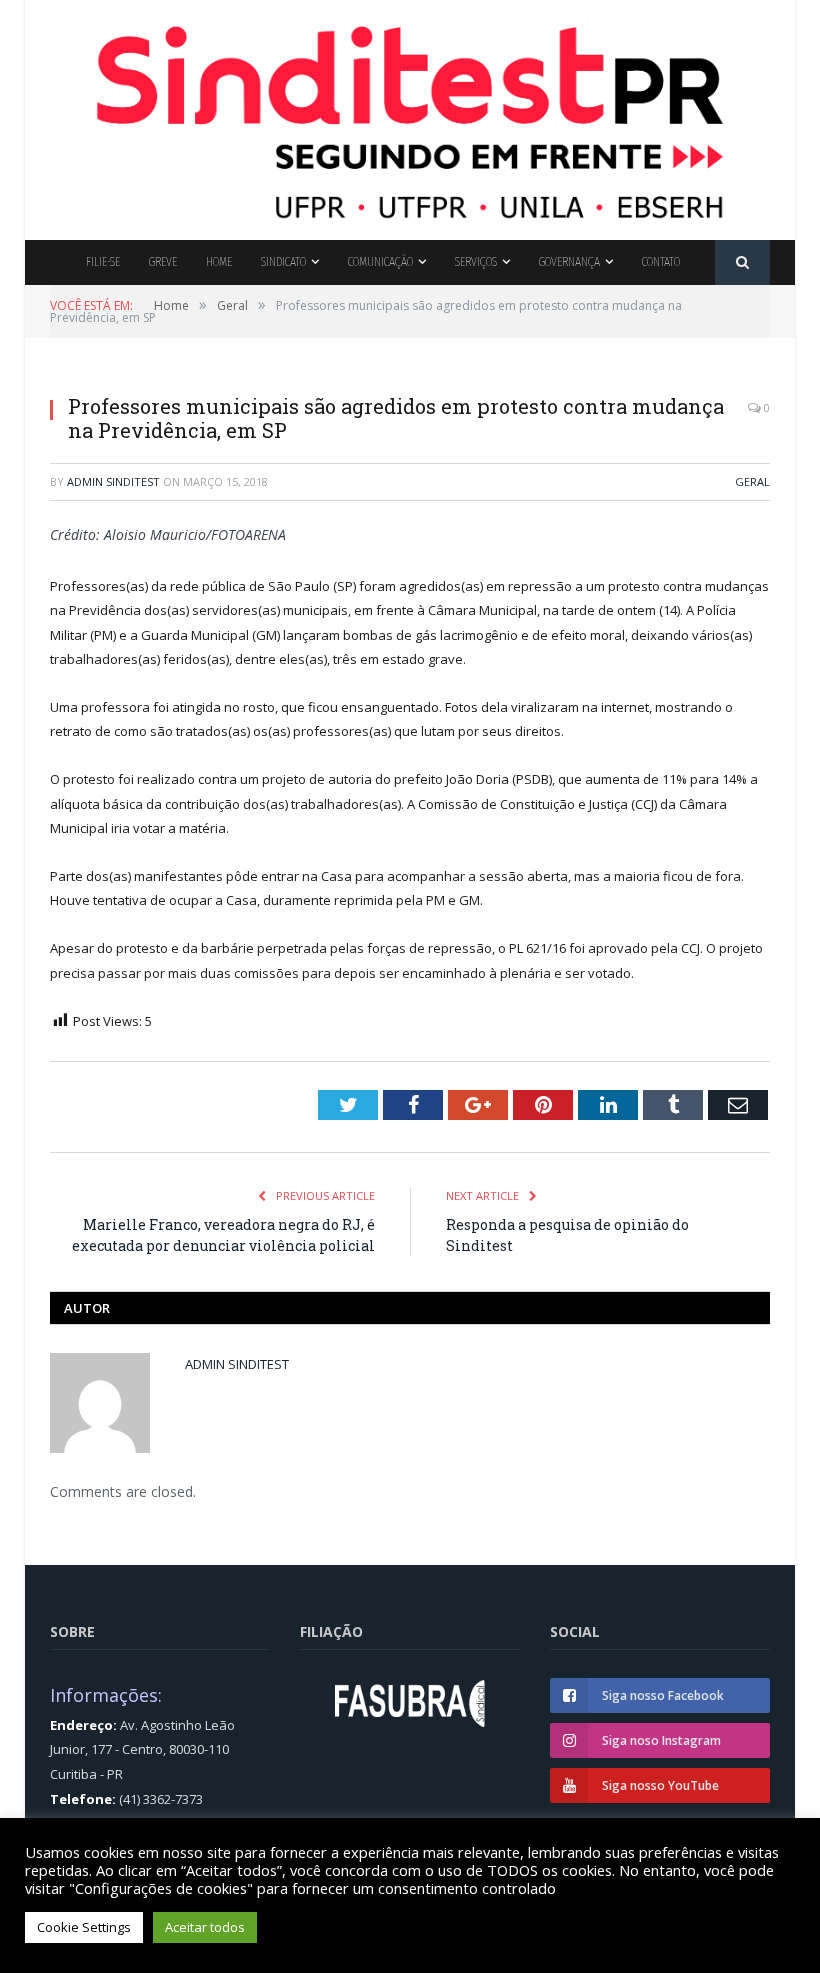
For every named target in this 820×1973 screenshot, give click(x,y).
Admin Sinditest (113, 481)
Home (219, 261)
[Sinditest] (410, 115)
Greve (163, 261)
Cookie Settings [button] (84, 1927)
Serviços (476, 261)
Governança (569, 261)
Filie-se (103, 261)
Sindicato (283, 261)
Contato (661, 261)
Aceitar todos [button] (205, 1927)
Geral (752, 481)
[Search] (742, 262)
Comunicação (380, 261)
